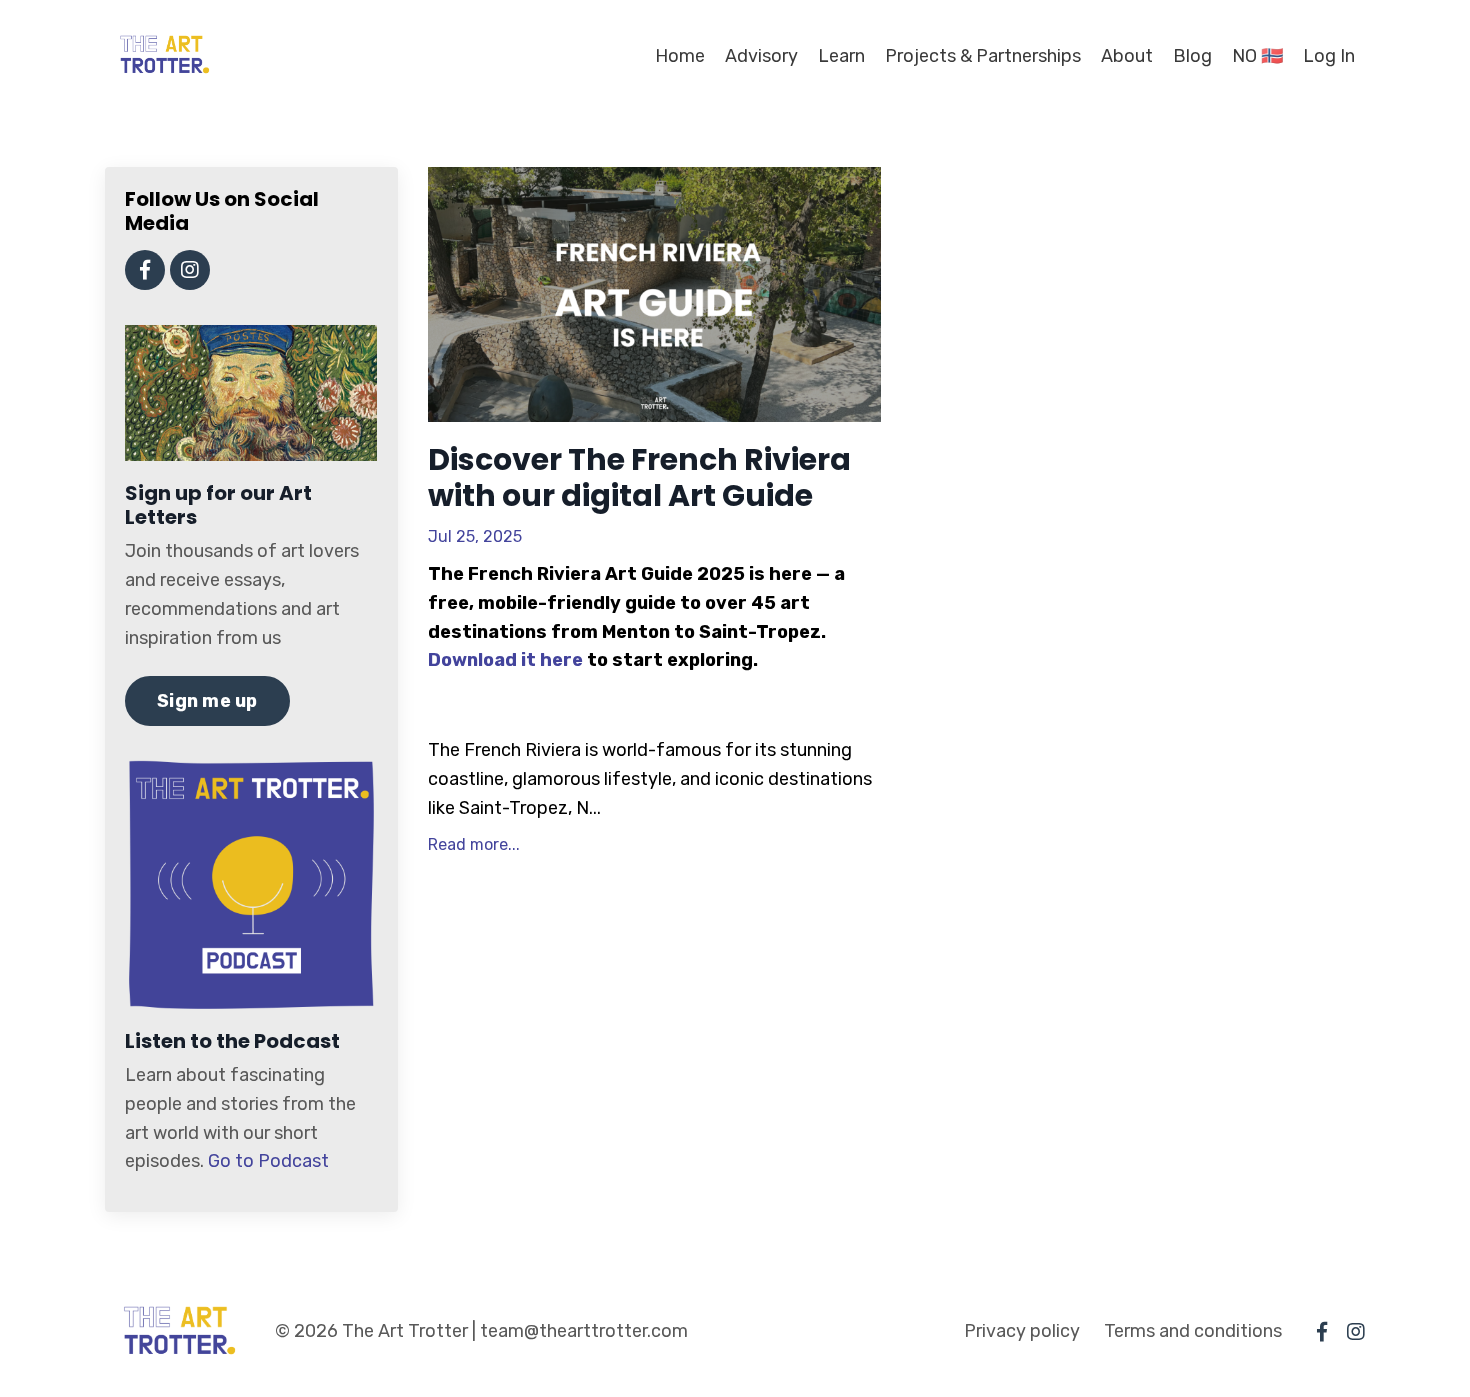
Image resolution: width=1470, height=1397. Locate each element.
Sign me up (207, 701)
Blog (1192, 56)
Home (680, 56)
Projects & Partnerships (983, 56)
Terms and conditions (1193, 1331)
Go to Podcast (268, 1161)
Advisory (761, 56)
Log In (1329, 56)
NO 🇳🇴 (1257, 56)
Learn (841, 56)
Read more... (474, 844)
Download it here (505, 660)
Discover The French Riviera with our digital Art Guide (639, 478)
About (1127, 56)
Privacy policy (1022, 1331)
